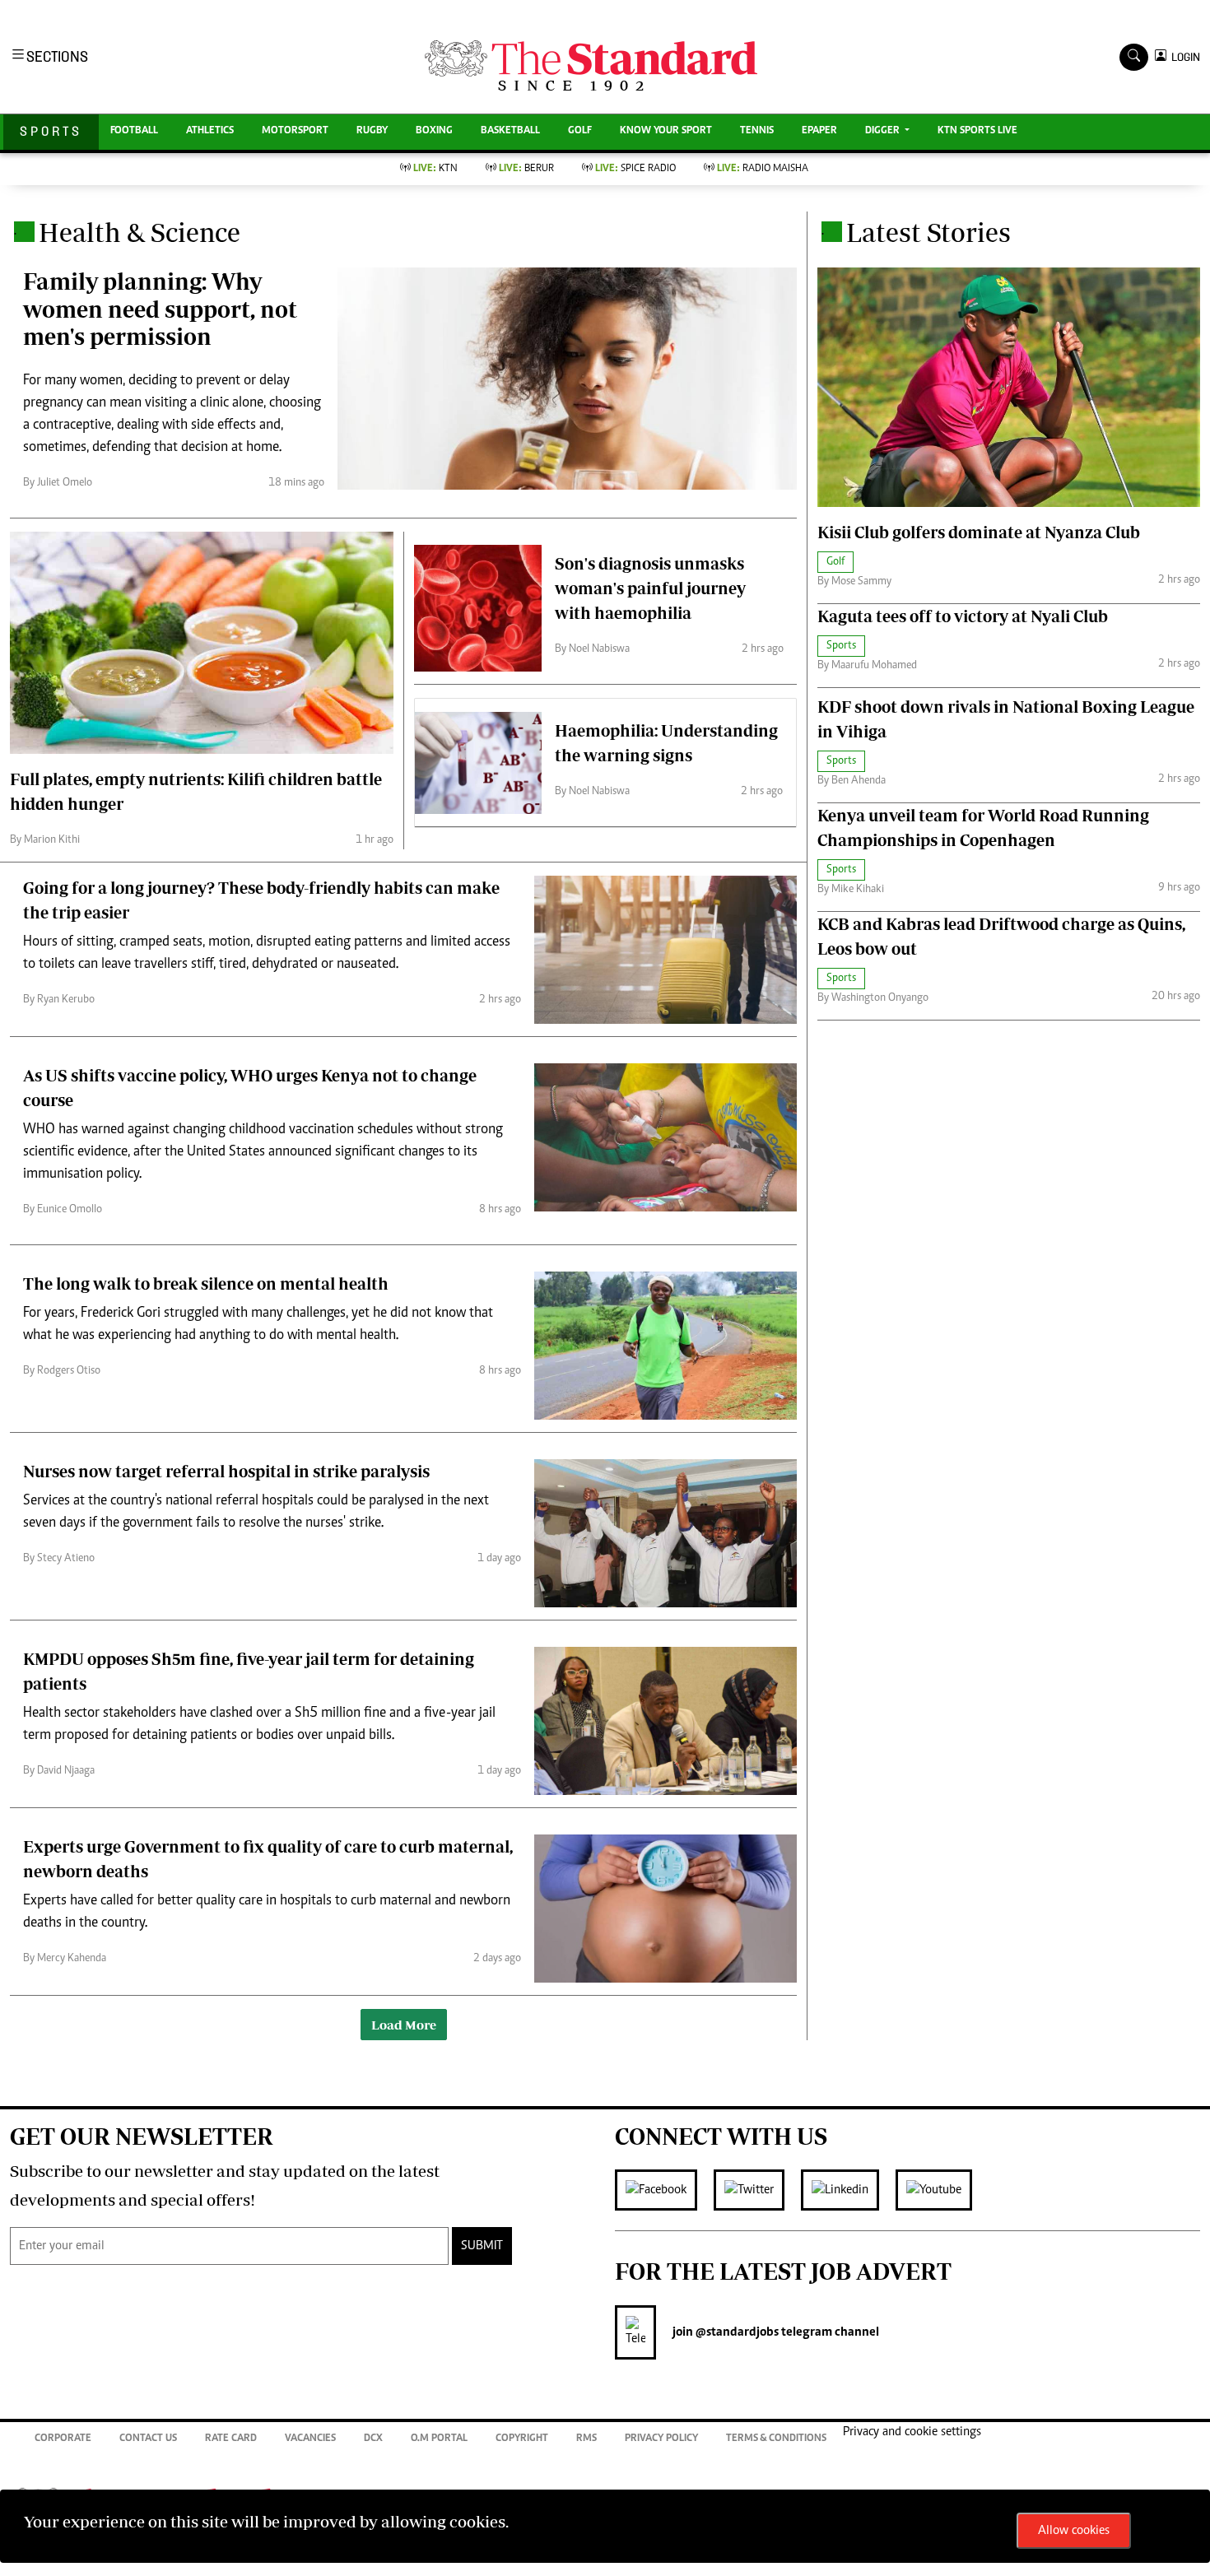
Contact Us (148, 2439)
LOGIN (1183, 57)
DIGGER (884, 131)
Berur (526, 169)
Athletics (210, 131)
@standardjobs (736, 2332)
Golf (580, 131)
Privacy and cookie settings (912, 2432)
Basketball (510, 131)
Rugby (372, 131)
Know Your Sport (666, 131)
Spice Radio (635, 169)
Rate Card (231, 2439)
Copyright (522, 2439)
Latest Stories (928, 232)
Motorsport (295, 131)
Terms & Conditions (776, 2439)
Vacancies (310, 2439)
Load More (404, 2025)
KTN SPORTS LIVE (977, 131)
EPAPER (819, 131)
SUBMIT (482, 2246)
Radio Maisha (763, 169)
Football (134, 131)
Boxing (434, 131)
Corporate (63, 2439)
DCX (373, 2439)
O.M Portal (439, 2439)
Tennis (757, 131)
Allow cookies (1074, 2531)
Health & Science (140, 232)
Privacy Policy (661, 2439)
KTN (435, 169)
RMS (586, 2439)
